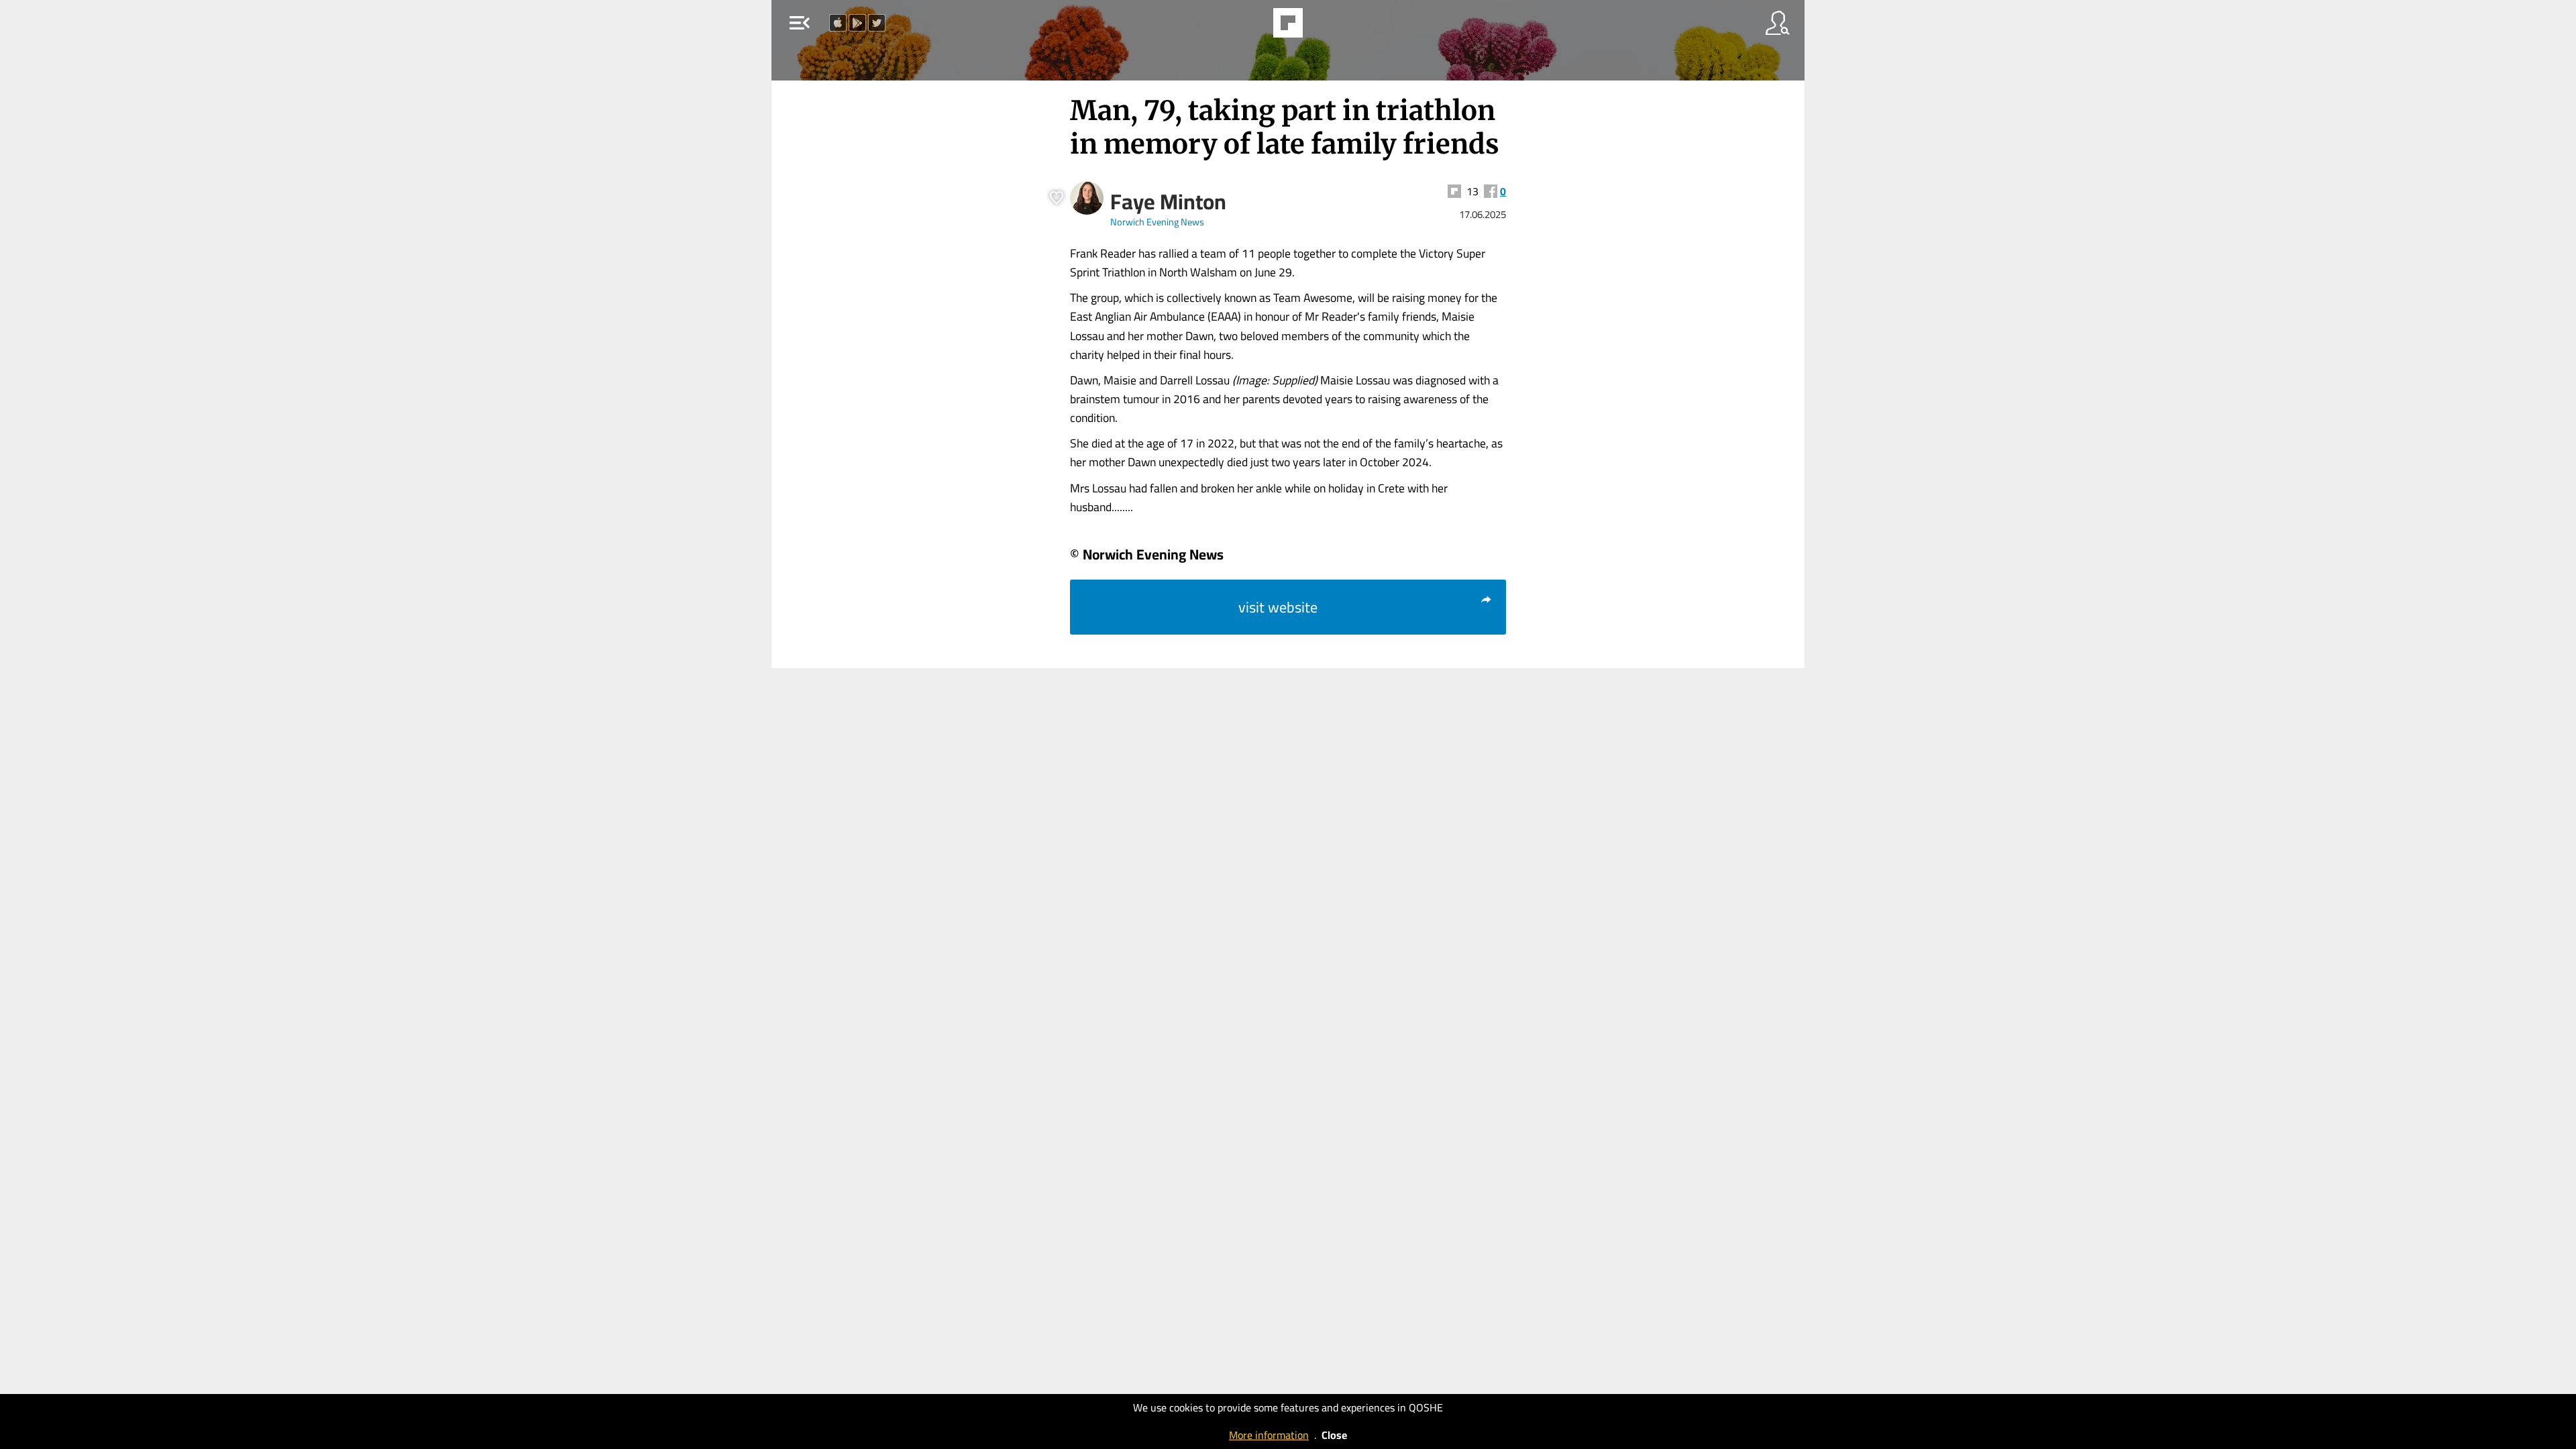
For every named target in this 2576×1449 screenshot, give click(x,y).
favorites (1249, 27)
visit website (1278, 607)
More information (1269, 1435)
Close (1334, 1435)
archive (1324, 27)
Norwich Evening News (1157, 222)
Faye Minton (1168, 201)
